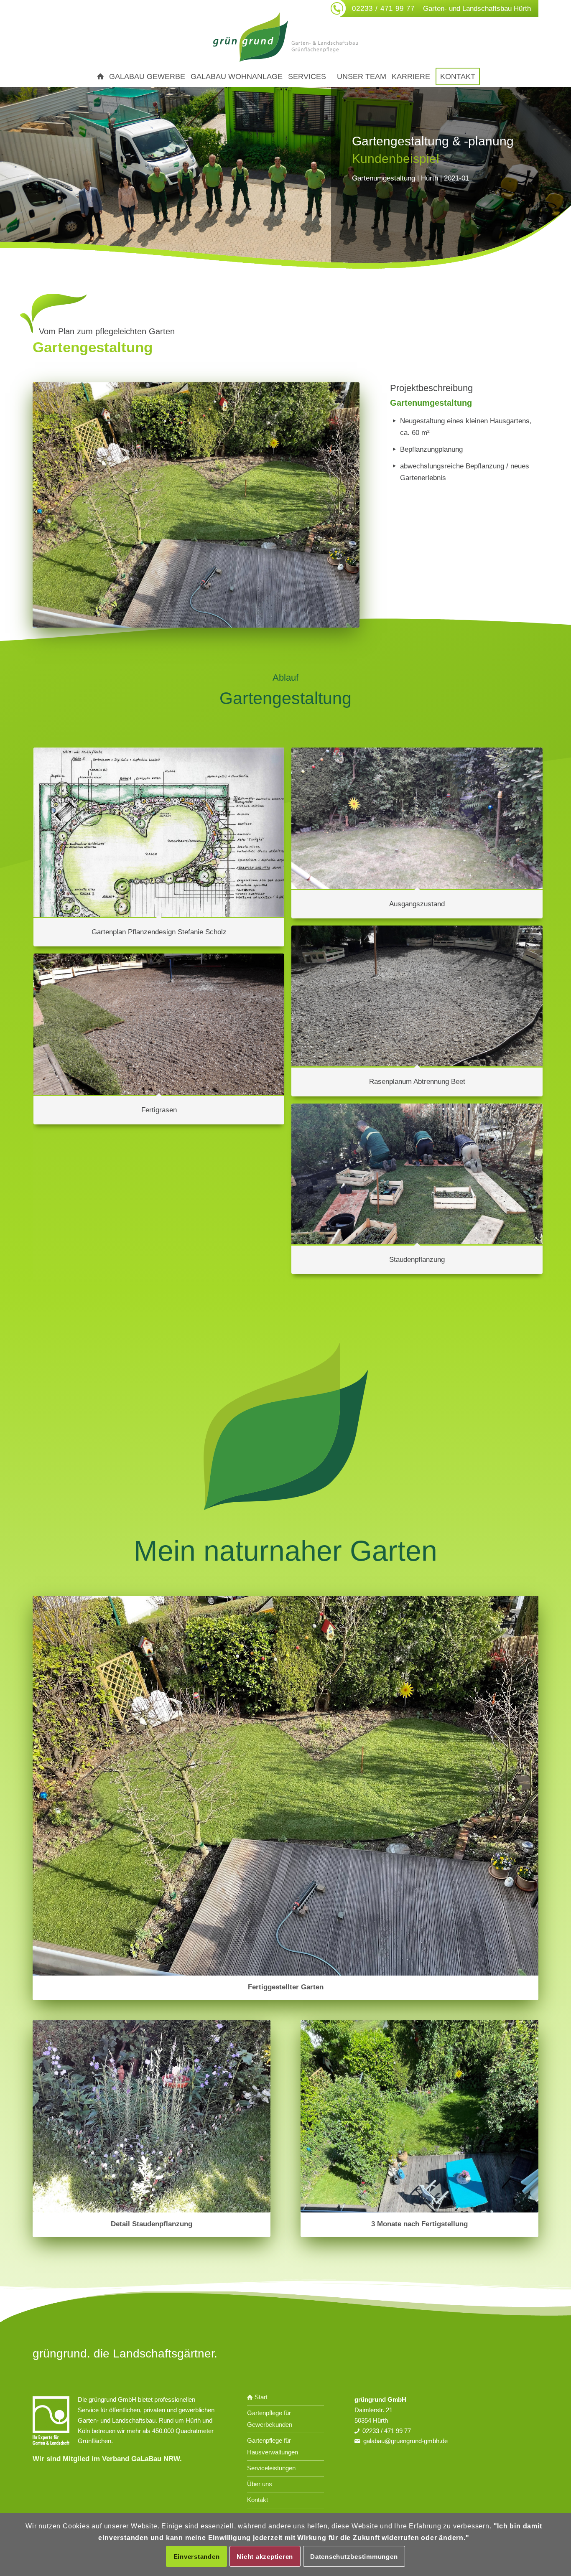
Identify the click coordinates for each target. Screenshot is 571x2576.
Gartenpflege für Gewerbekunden (270, 2419)
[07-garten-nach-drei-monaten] (419, 2116)
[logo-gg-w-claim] (286, 37)
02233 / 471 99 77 (383, 9)
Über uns (260, 2484)
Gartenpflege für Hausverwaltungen (273, 2446)
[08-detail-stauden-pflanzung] (152, 2116)
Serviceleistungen (271, 2468)
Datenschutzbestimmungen (354, 2556)
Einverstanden (197, 2556)
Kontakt (257, 2500)
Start (260, 2397)
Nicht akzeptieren (265, 2556)
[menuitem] (98, 76)
